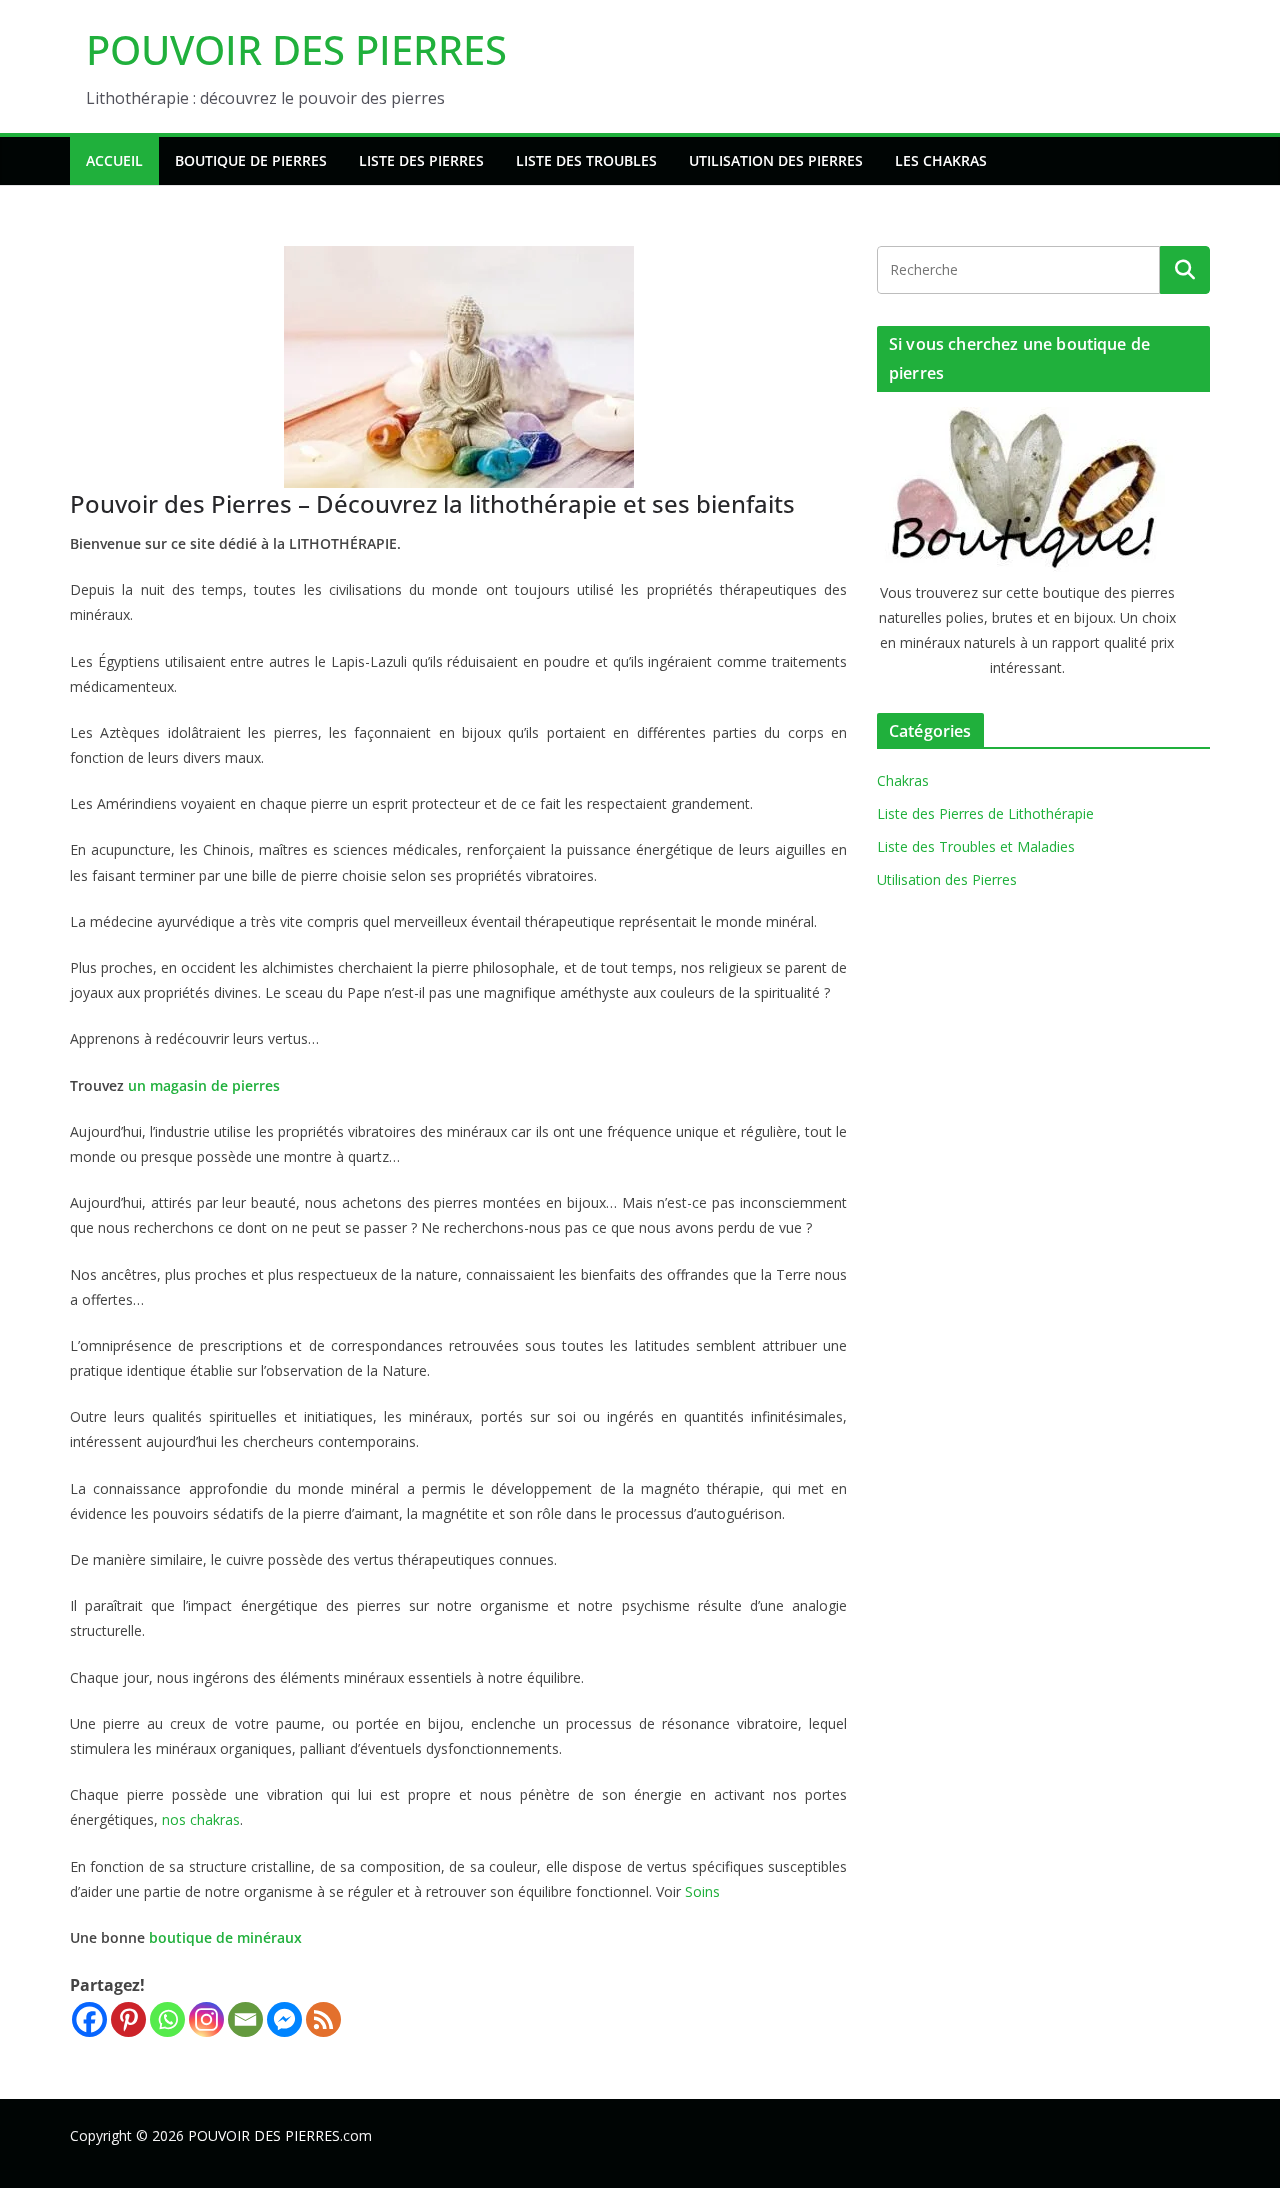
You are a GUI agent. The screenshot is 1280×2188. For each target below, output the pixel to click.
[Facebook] (89, 2019)
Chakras (903, 780)
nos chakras (201, 1819)
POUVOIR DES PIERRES (296, 49)
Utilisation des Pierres (776, 160)
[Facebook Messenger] (284, 2019)
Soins (702, 1891)
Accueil (114, 160)
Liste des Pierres (421, 160)
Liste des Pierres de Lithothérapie (985, 813)
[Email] (245, 2019)
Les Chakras (941, 160)
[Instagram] (206, 2019)
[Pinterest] (128, 2019)
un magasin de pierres (204, 1085)
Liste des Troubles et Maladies (976, 846)
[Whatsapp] (167, 2019)
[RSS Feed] (323, 2019)
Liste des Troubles (586, 160)
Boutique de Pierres (251, 160)
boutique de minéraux (225, 1937)
